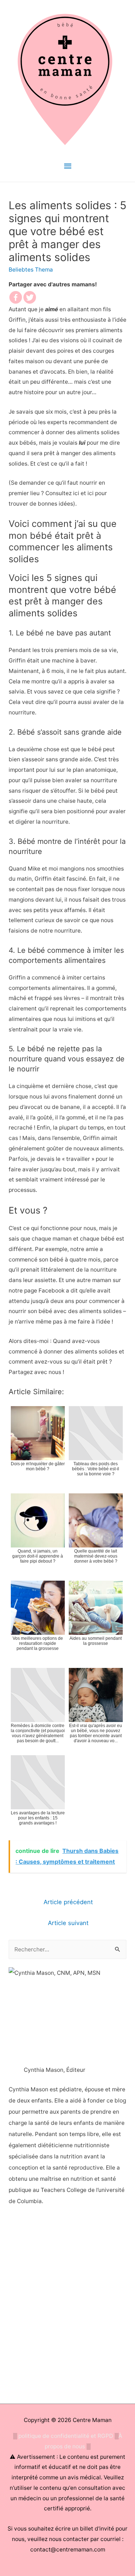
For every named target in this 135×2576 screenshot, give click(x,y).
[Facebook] (16, 297)
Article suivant (68, 1923)
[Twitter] (30, 297)
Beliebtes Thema (31, 270)
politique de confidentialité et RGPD (66, 2436)
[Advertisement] (67, 2306)
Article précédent (68, 1902)
